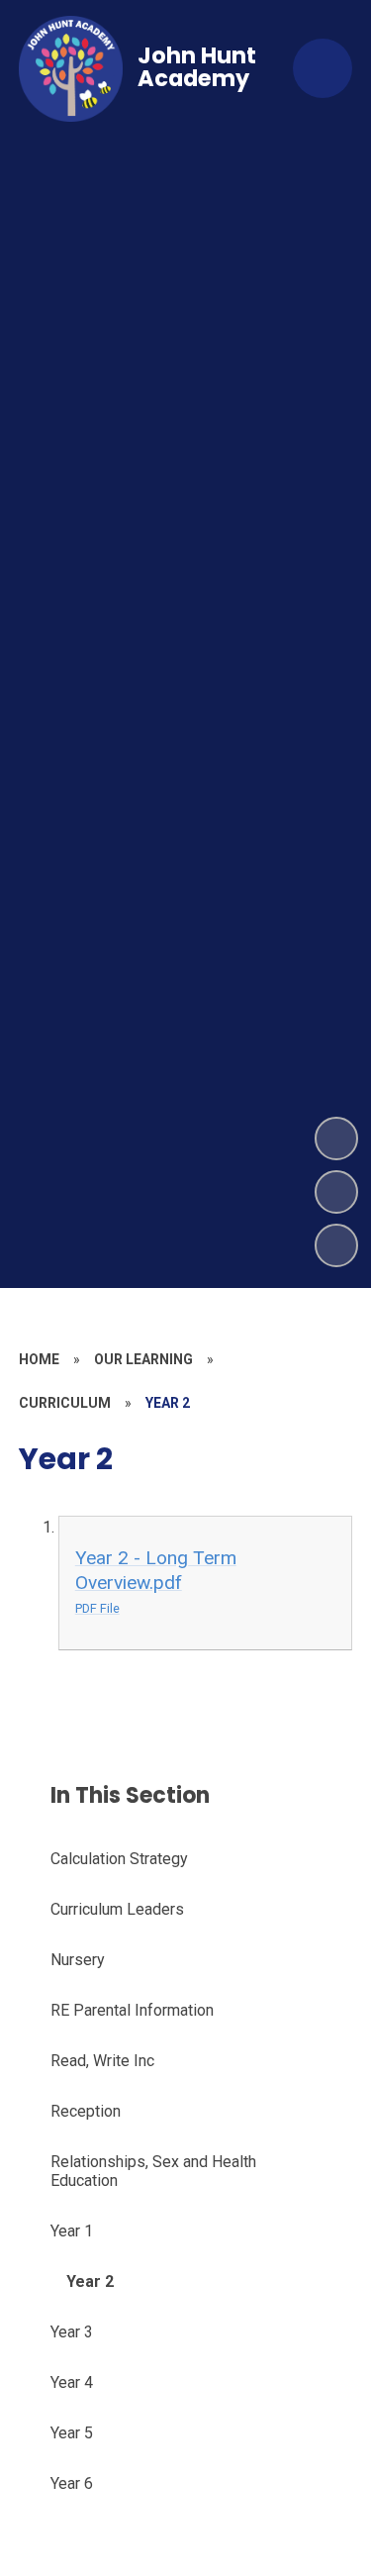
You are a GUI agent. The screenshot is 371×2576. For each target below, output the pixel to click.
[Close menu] (323, 68)
